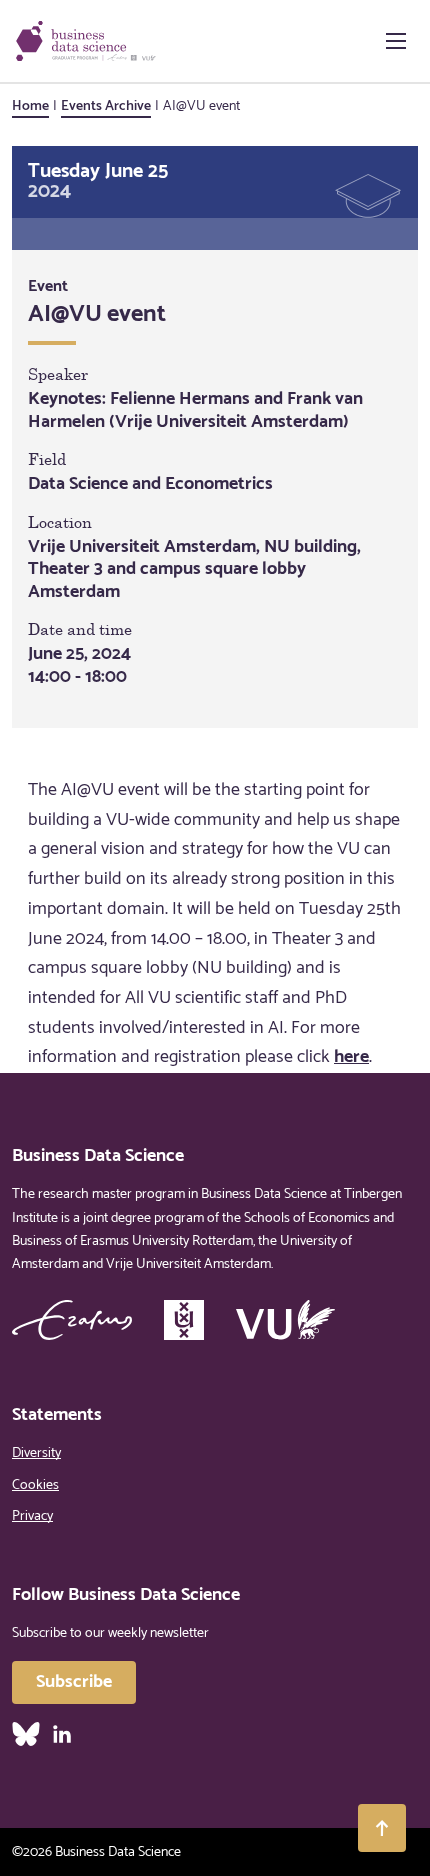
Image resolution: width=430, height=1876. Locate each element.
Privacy (32, 1516)
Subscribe (74, 1682)
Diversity (36, 1453)
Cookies (35, 1485)
